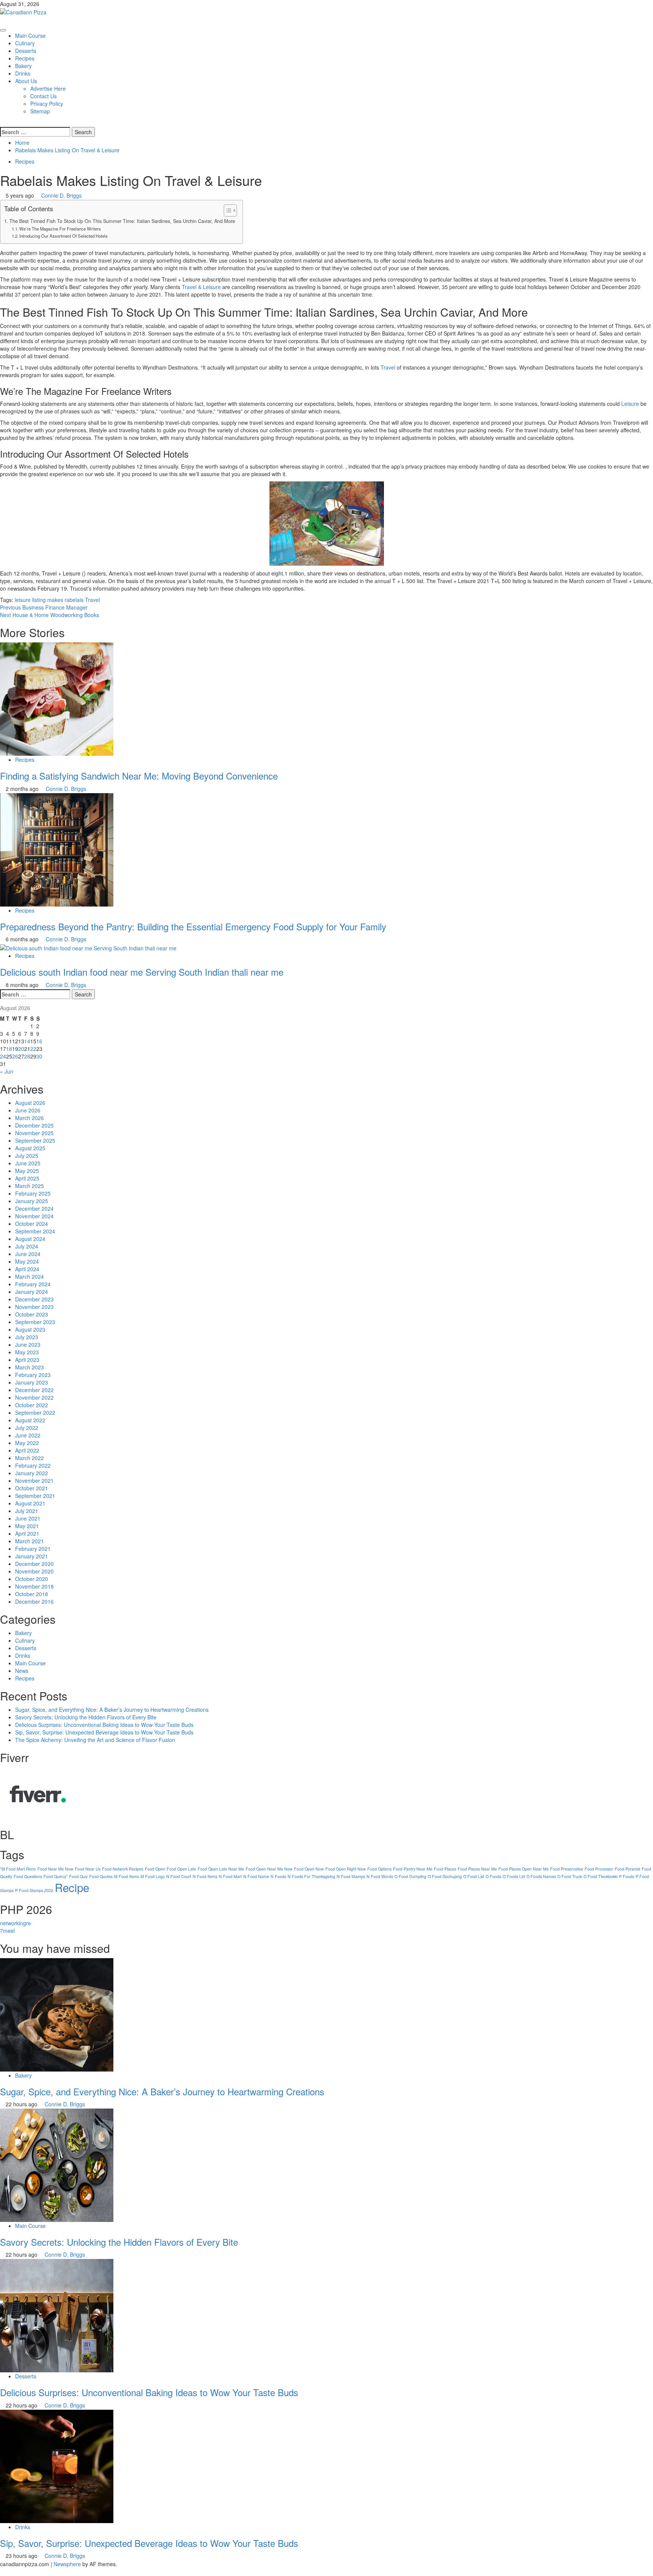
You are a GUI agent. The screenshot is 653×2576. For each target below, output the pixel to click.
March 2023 (29, 1367)
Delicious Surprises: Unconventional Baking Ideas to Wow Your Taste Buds (104, 1725)
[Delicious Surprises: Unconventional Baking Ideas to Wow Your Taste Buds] (57, 2315)
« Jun (7, 1071)
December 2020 (34, 1564)
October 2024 (32, 1224)
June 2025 (28, 1163)
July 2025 (27, 1156)
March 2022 (29, 1458)
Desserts (26, 51)
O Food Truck (570, 1876)
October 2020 (32, 1579)
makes (55, 600)
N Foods (278, 1876)
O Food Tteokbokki (600, 1876)
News (22, 1671)
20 (21, 1049)
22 (33, 1049)
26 (15, 1056)
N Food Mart (230, 1876)
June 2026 (28, 1110)
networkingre (15, 1923)
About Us (26, 81)
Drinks (23, 73)
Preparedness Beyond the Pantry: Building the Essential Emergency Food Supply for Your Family (193, 926)
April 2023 (27, 1360)
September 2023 (35, 1322)
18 (9, 1049)
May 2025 (27, 1171)
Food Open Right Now (346, 1869)
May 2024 (27, 1261)
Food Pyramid (627, 1869)
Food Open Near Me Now (269, 1869)
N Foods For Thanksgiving (311, 1876)
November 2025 (34, 1133)
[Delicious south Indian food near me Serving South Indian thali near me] (88, 947)
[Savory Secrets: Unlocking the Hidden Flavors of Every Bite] (57, 2164)
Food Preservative (567, 1869)
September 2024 (35, 1231)
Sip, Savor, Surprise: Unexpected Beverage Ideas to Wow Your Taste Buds (104, 1732)
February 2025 (33, 1193)
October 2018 (32, 1594)
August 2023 (30, 1329)
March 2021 (29, 1541)
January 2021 (32, 1556)
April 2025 (27, 1178)
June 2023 (28, 1344)
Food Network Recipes (123, 1869)
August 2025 (30, 1148)
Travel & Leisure (201, 287)
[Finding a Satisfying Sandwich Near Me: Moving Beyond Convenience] (57, 698)
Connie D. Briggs (61, 195)
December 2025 (34, 1125)
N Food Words (380, 1876)
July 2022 (27, 1428)
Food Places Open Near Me (524, 1869)
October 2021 (32, 1488)
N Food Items (205, 1876)
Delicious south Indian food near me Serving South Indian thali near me (142, 972)
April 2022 (27, 1450)
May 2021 (27, 1526)
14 (27, 1041)
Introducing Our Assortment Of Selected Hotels (63, 236)
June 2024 (28, 1254)
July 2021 (27, 1511)
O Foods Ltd (514, 1876)
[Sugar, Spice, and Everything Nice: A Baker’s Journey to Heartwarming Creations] (57, 2014)
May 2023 (27, 1352)
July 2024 (27, 1246)
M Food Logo (153, 1876)
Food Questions (28, 1876)
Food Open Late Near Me (221, 1869)
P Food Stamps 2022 (34, 1890)
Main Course (30, 36)
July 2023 (27, 1337)
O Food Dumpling (410, 1876)
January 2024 (32, 1292)
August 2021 (30, 1503)
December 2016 (34, 1601)
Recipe (72, 1887)
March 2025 (29, 1186)
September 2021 (35, 1496)
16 (39, 1041)
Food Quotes (101, 1876)
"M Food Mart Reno (18, 1869)
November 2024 (34, 1216)
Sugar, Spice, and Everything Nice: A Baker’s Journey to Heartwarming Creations (112, 1710)
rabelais (74, 600)
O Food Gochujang (445, 1876)
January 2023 (32, 1382)
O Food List (474, 1876)
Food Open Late (181, 1869)
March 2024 (29, 1276)
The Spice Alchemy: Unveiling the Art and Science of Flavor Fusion (95, 1740)
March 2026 (29, 1118)
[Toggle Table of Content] (227, 210)
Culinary (25, 43)
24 (3, 1056)
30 (39, 1056)
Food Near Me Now (55, 1869)
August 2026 (30, 1103)
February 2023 (33, 1375)
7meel (7, 1931)
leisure (23, 600)
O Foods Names (541, 1876)
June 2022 (28, 1435)
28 (27, 1056)
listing (39, 600)
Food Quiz (78, 1876)
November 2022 (34, 1397)
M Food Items (127, 1876)
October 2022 (32, 1405)
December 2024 (34, 1208)
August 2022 (30, 1420)
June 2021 (28, 1518)
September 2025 (35, 1140)
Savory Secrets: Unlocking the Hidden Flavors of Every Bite (86, 1717)
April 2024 (27, 1269)
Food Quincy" (56, 1876)
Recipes (25, 58)
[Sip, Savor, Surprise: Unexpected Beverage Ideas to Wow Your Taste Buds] (57, 2465)
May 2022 (27, 1443)
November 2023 (34, 1307)
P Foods (627, 1876)
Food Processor (599, 1869)
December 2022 (34, 1390)
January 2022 (32, 1473)
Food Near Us (88, 1869)
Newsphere (67, 2564)
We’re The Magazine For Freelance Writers (60, 229)
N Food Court (179, 1876)
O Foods (493, 1876)
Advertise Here (48, 88)
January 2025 (32, 1201)
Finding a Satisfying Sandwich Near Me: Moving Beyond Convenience (139, 776)
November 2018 (34, 1586)
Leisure (630, 404)
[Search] (2, 122)
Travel (388, 367)
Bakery (23, 66)
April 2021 (27, 1533)
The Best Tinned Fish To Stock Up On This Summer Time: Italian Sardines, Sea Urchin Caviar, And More (122, 221)
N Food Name (256, 1876)
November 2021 (34, 1481)
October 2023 (32, 1314)
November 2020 (34, 1571)
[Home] (2, 20)
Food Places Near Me (477, 1869)
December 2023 (34, 1299)
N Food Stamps (351, 1876)
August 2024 (30, 1239)
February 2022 (33, 1465)
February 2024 (33, 1284)
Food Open (155, 1869)
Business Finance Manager (44, 607)
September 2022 (35, 1413)
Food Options (379, 1869)
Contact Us (43, 96)
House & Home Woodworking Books (50, 615)
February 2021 (33, 1549)
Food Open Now (309, 1869)
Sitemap (40, 111)
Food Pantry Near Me (413, 1869)
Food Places (445, 1869)
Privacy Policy (47, 104)
